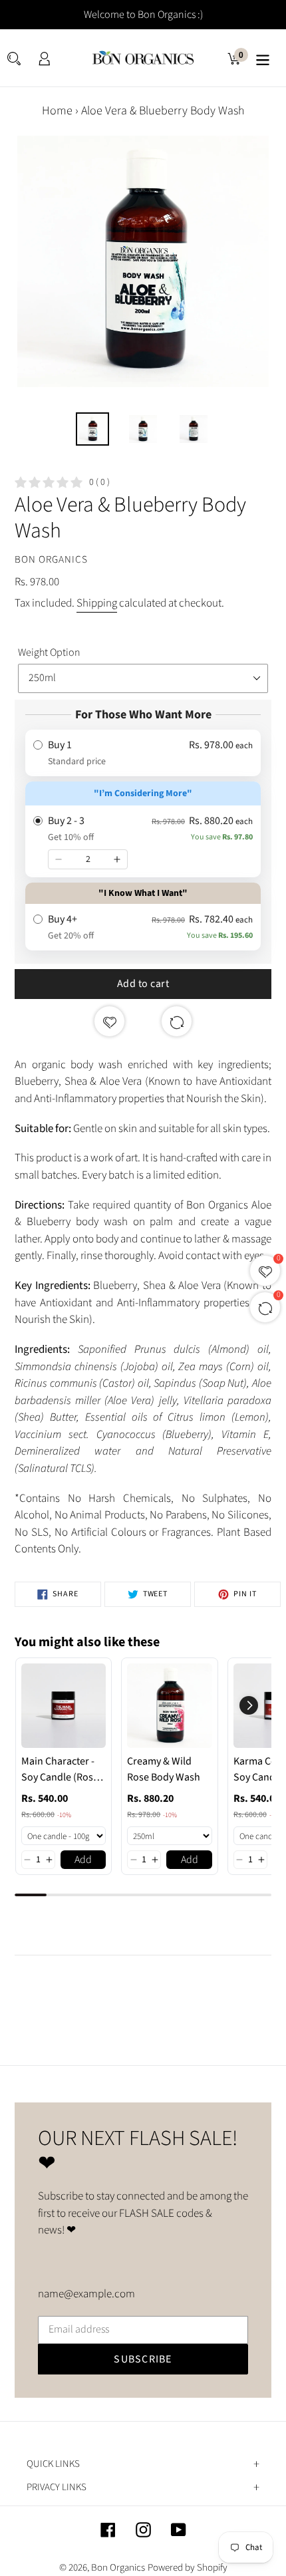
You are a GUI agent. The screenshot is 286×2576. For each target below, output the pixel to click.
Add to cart (143, 984)
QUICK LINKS (53, 2464)
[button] (27, 1860)
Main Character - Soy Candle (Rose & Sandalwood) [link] (60, 1770)
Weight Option (49, 652)
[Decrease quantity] (59, 859)
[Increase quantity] (117, 859)
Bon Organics (118, 2568)
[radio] (143, 753)
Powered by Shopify (188, 2568)
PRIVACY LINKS (57, 2488)
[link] (64, 1706)
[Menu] (263, 58)
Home (57, 111)
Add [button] (83, 1860)
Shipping (97, 603)
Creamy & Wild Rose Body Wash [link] (164, 1769)
